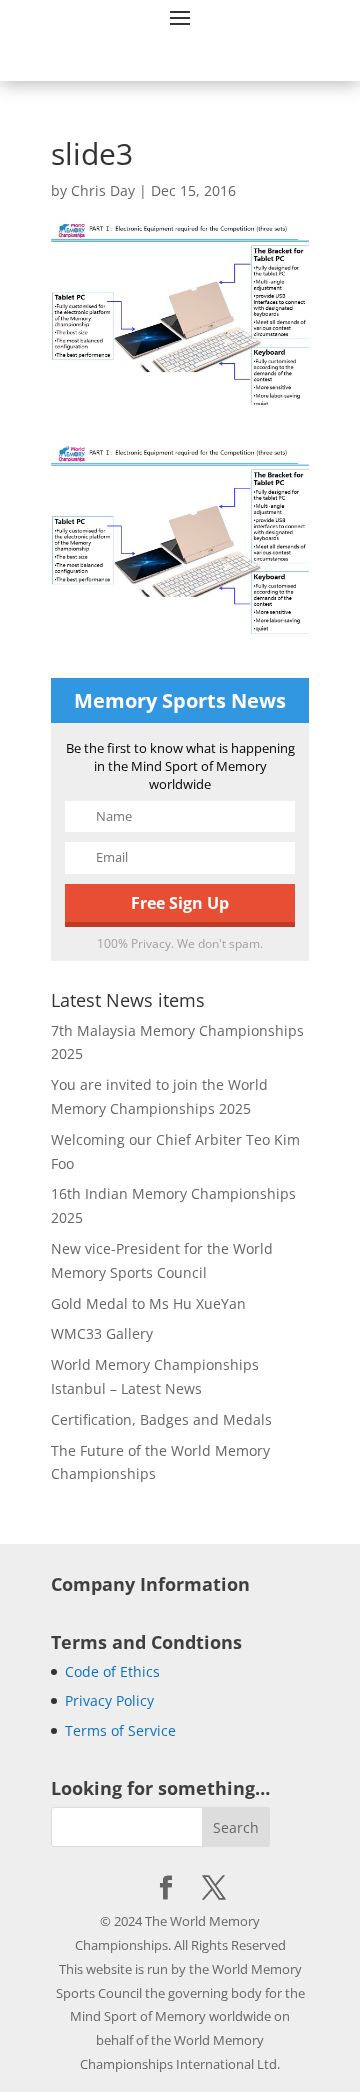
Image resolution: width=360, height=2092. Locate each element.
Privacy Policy (109, 1700)
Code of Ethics (112, 1671)
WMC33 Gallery (102, 1333)
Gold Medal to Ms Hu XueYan (148, 1303)
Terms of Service (120, 1730)
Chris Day (103, 190)
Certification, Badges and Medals (161, 1419)
